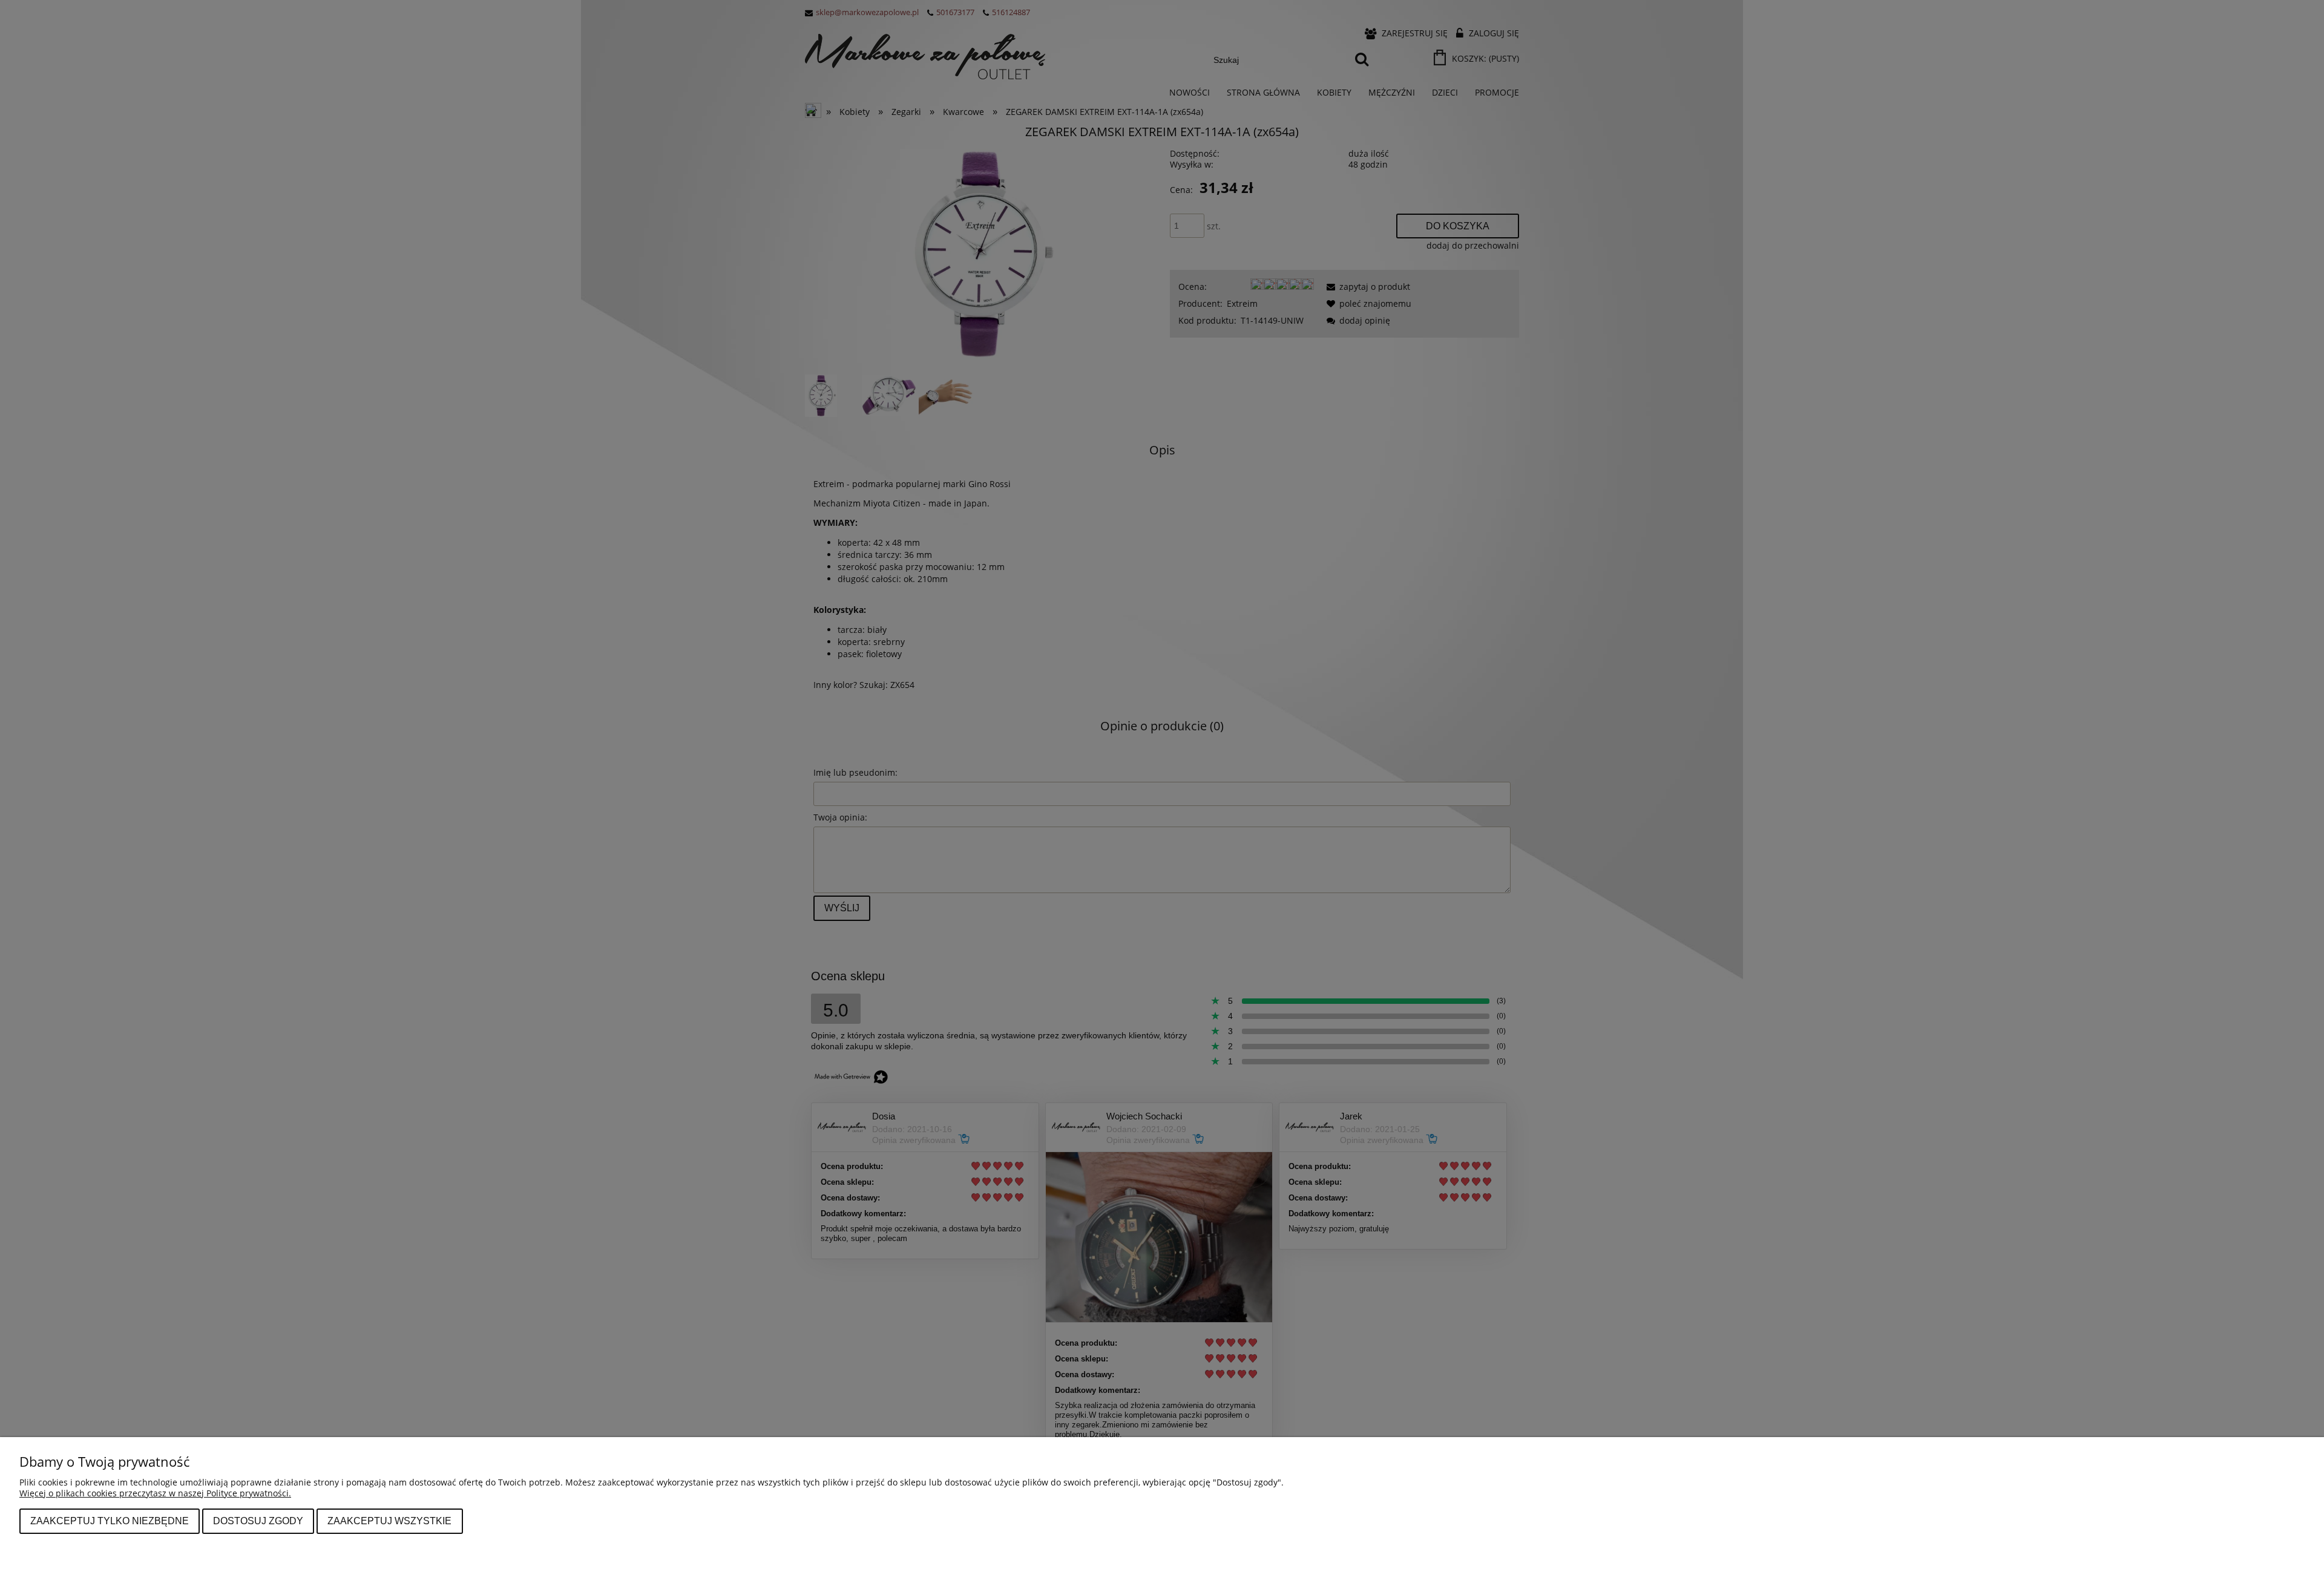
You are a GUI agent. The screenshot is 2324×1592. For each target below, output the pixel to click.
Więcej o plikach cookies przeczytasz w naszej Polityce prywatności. (155, 1493)
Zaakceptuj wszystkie (389, 1521)
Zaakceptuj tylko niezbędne (110, 1521)
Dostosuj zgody (258, 1521)
